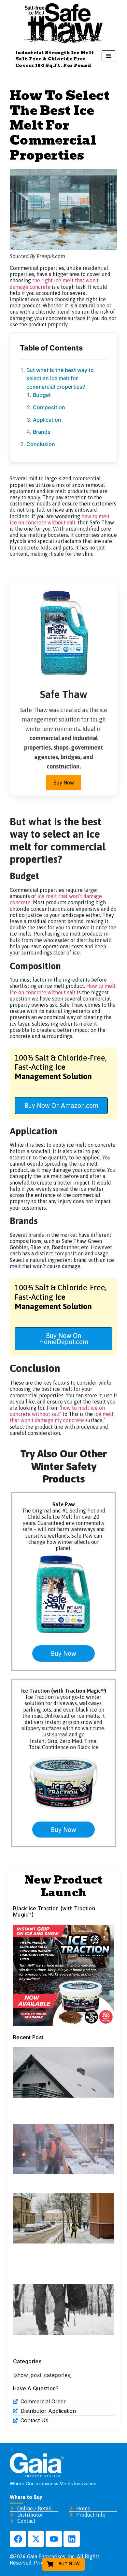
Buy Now (64, 783)
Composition (49, 407)
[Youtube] (54, 2539)
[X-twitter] (36, 2539)
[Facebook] (18, 2539)
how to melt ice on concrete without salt (60, 519)
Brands (42, 432)
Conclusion (41, 444)
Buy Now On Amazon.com (61, 1105)
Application (47, 420)
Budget (42, 395)
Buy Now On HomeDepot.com (64, 1339)
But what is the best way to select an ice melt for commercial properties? (60, 378)
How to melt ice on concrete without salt (63, 989)
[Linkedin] (72, 2539)
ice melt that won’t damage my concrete (62, 1417)
